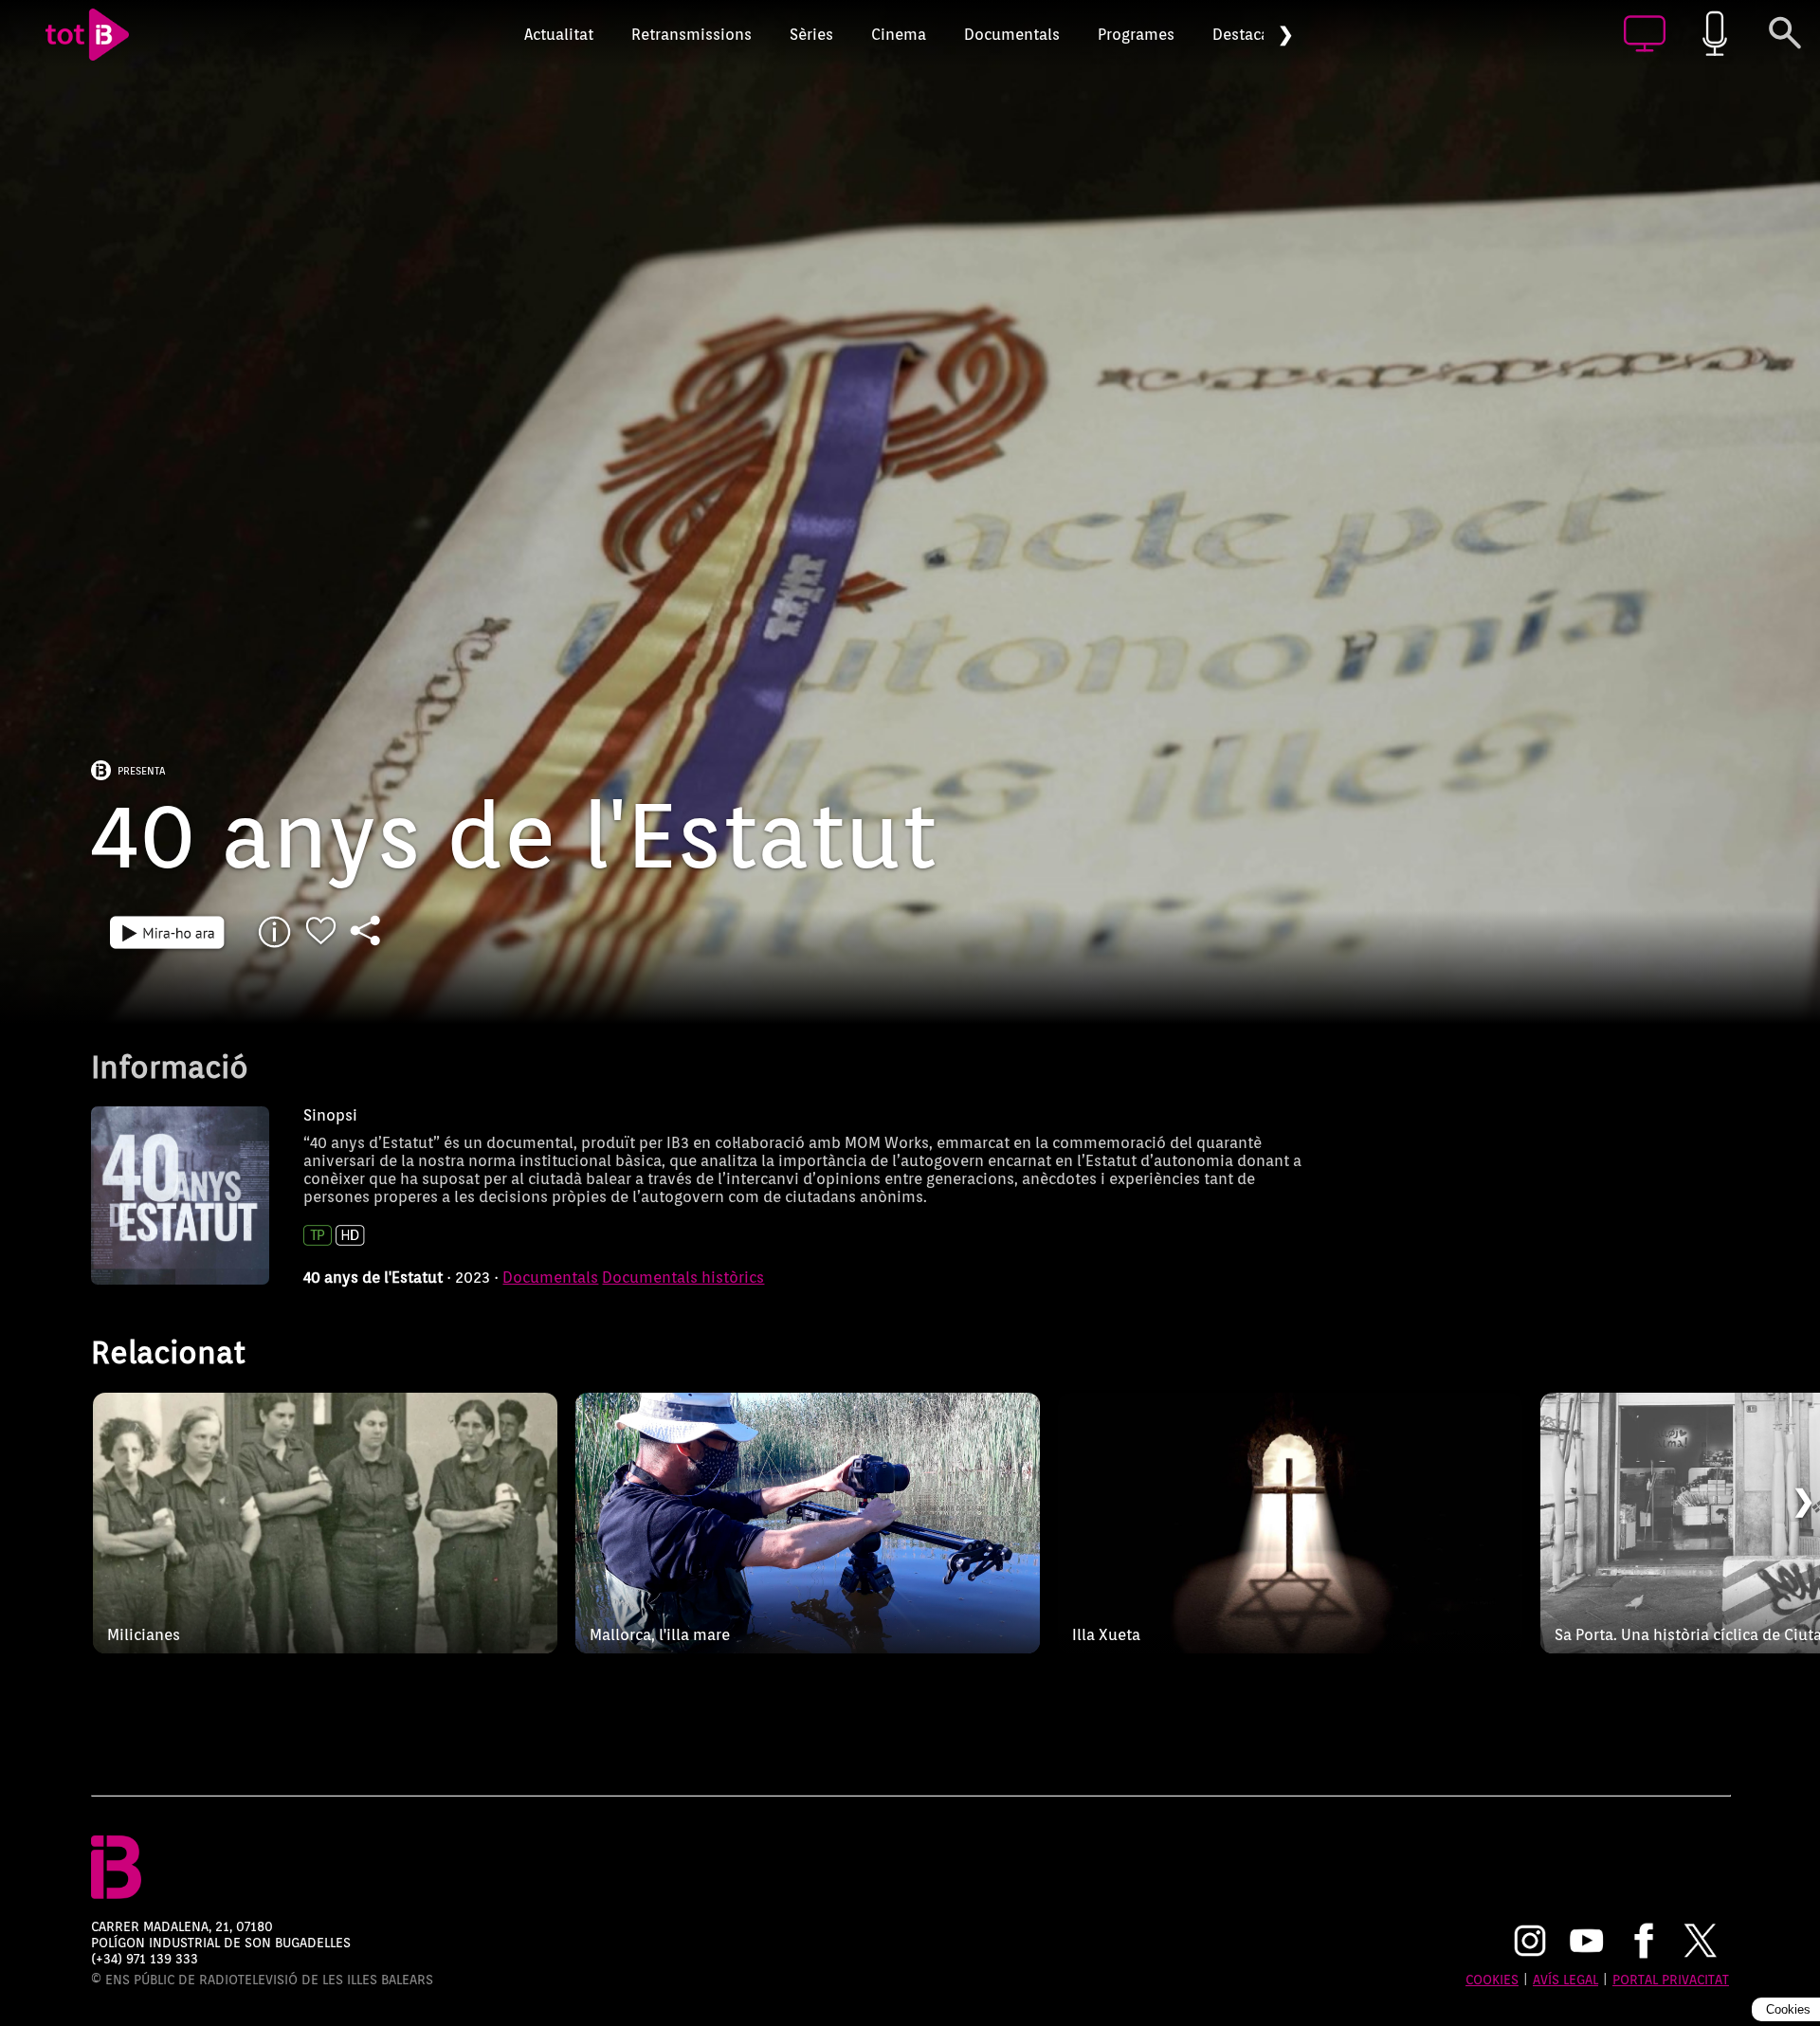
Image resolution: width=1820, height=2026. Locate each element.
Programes (1136, 35)
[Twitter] (1701, 1943)
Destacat (1244, 35)
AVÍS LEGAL (1565, 1979)
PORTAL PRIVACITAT (1671, 1979)
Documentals (1012, 35)
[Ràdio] (1715, 35)
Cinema (899, 35)
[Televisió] (1645, 35)
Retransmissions (692, 35)
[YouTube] (1587, 1943)
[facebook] (1644, 1943)
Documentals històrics (683, 1278)
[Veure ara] (167, 932)
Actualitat (559, 35)
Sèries (811, 35)
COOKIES (1492, 1979)
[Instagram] (1530, 1943)
